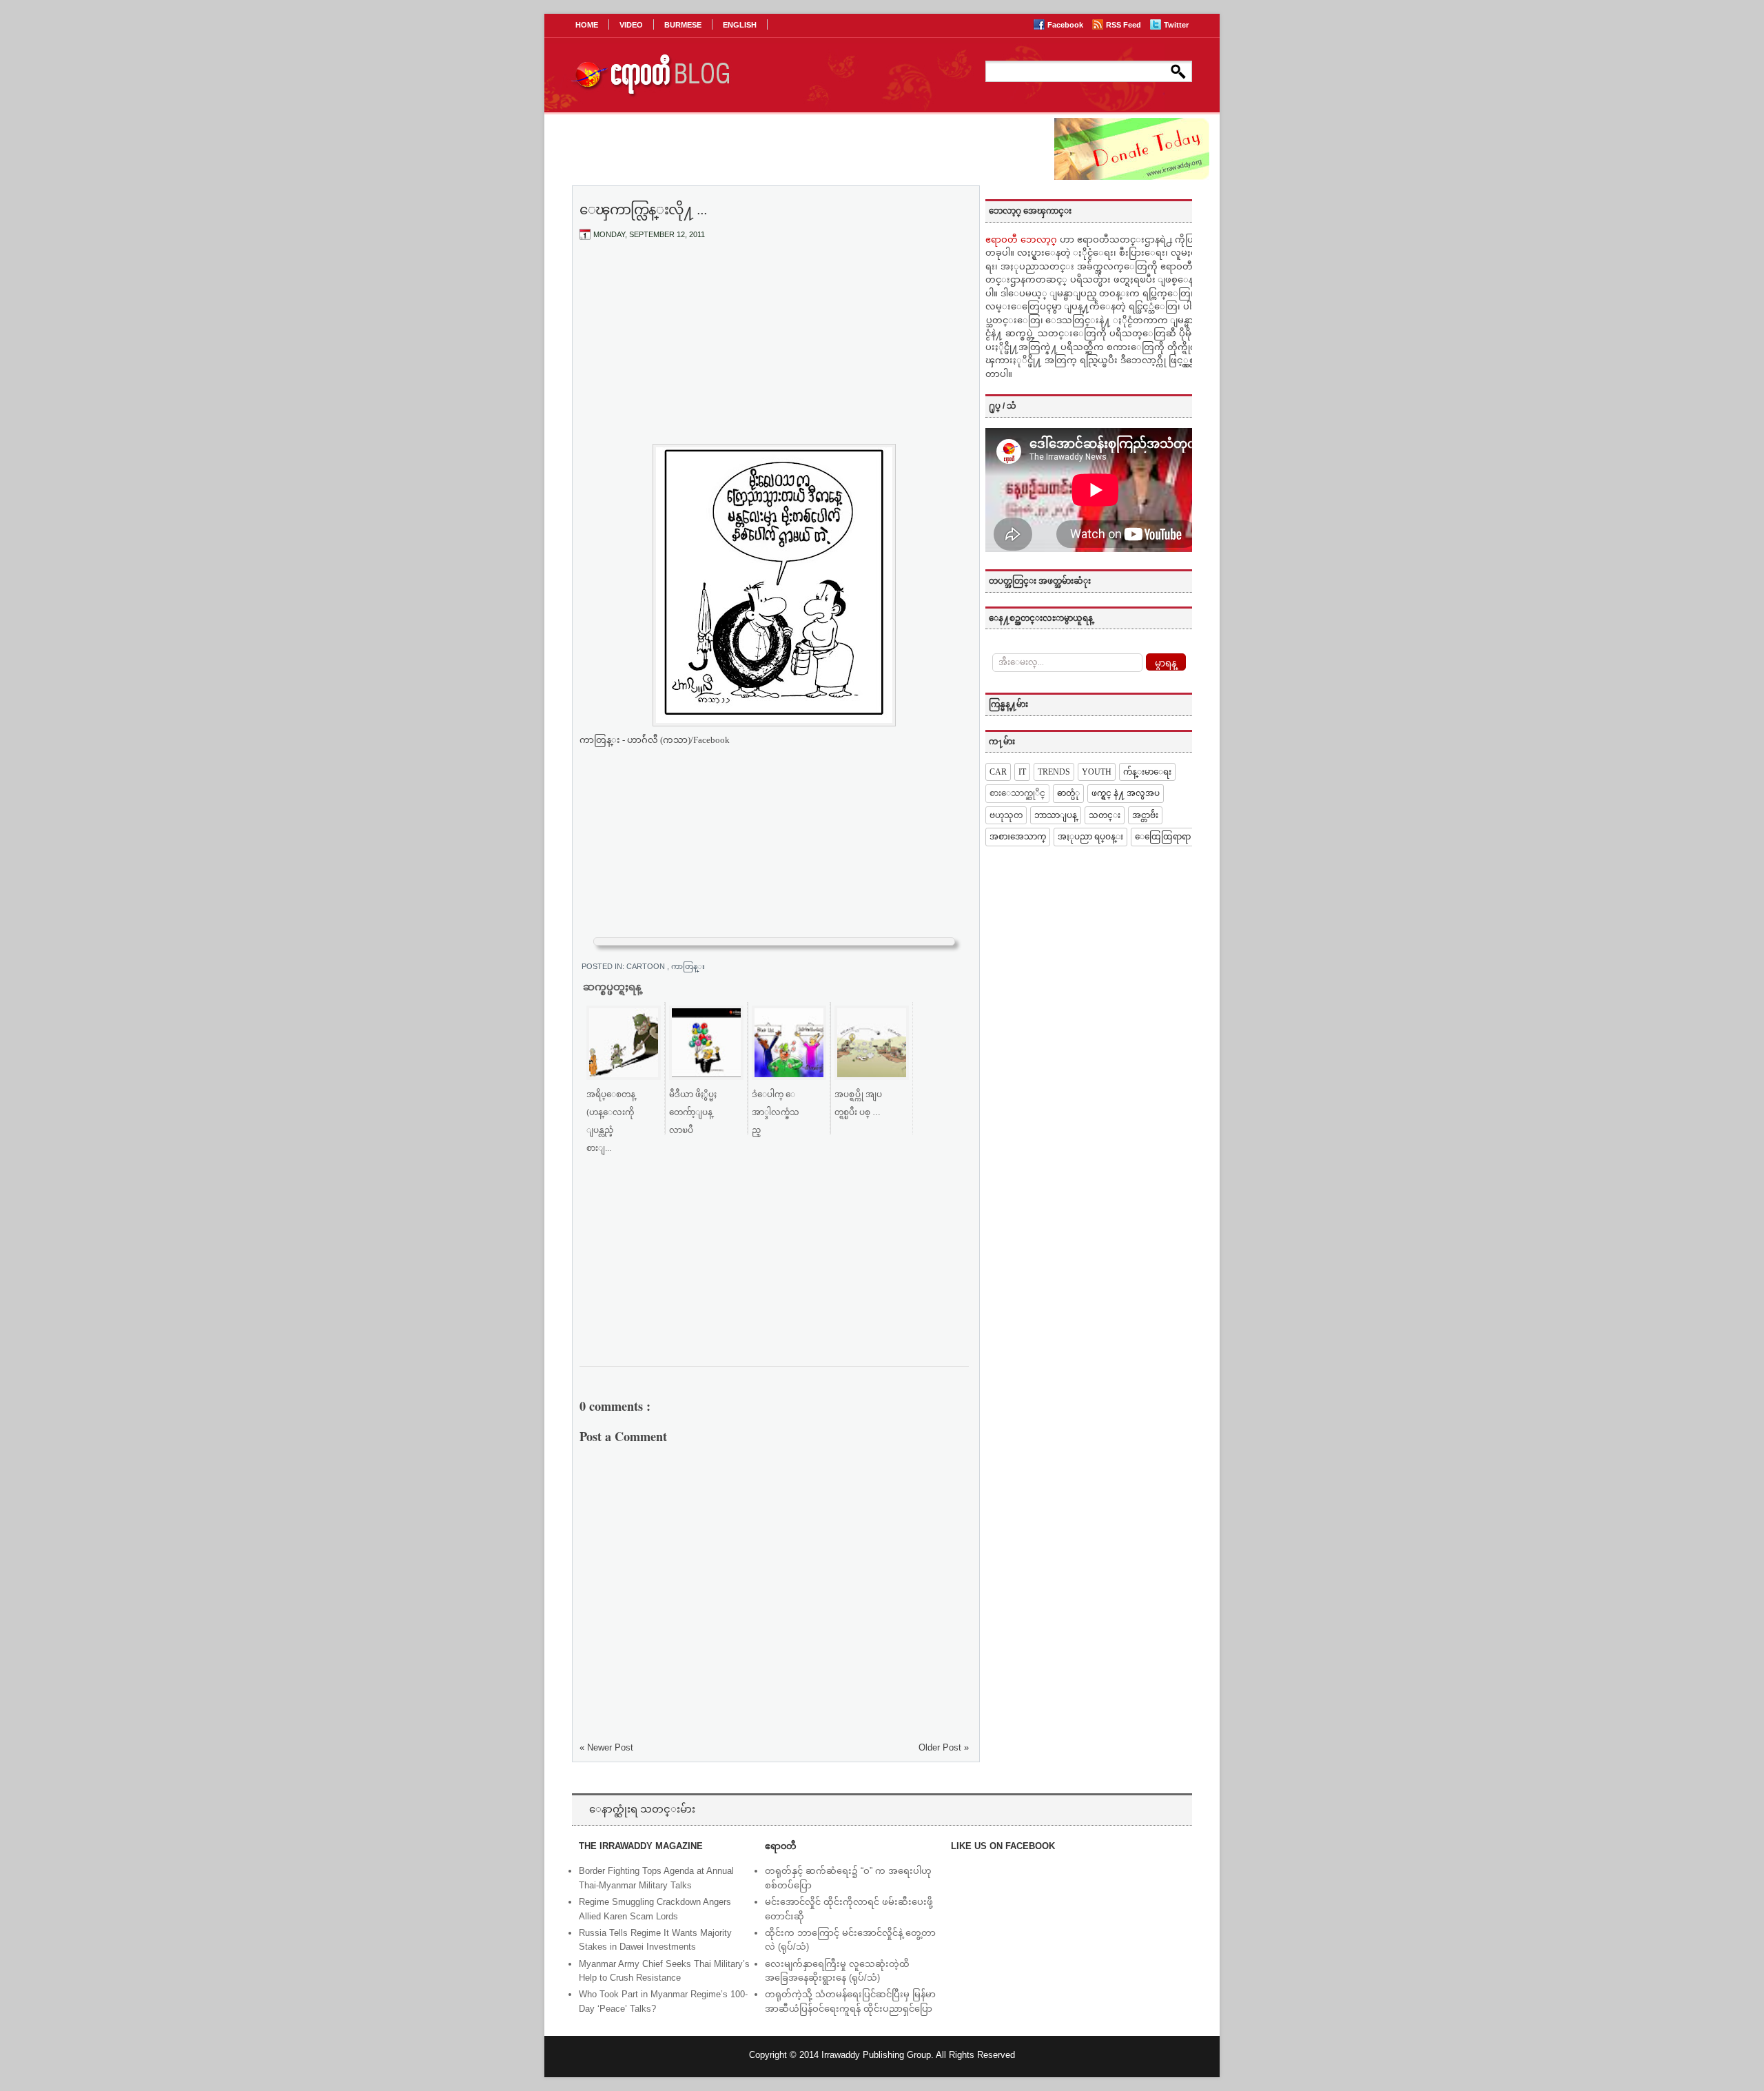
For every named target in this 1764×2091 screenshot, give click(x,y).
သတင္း (1105, 815)
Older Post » (944, 1747)
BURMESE (683, 25)
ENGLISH (740, 25)
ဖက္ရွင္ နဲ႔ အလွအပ (1126, 793)
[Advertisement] (775, 354)
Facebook (1066, 25)
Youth (1097, 772)
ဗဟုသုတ (1006, 815)
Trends (1054, 772)
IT (1022, 772)
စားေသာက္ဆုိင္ (1017, 793)
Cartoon (647, 966)
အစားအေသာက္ (1018, 837)
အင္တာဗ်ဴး (1145, 815)
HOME (587, 25)
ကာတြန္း (688, 966)
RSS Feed (1125, 25)
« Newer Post (606, 1747)
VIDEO (631, 25)
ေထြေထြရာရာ (1163, 837)
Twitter (1176, 25)
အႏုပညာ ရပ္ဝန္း (1090, 837)
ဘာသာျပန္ (1056, 815)
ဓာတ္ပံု (1068, 793)
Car (998, 772)
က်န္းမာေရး (1147, 772)
